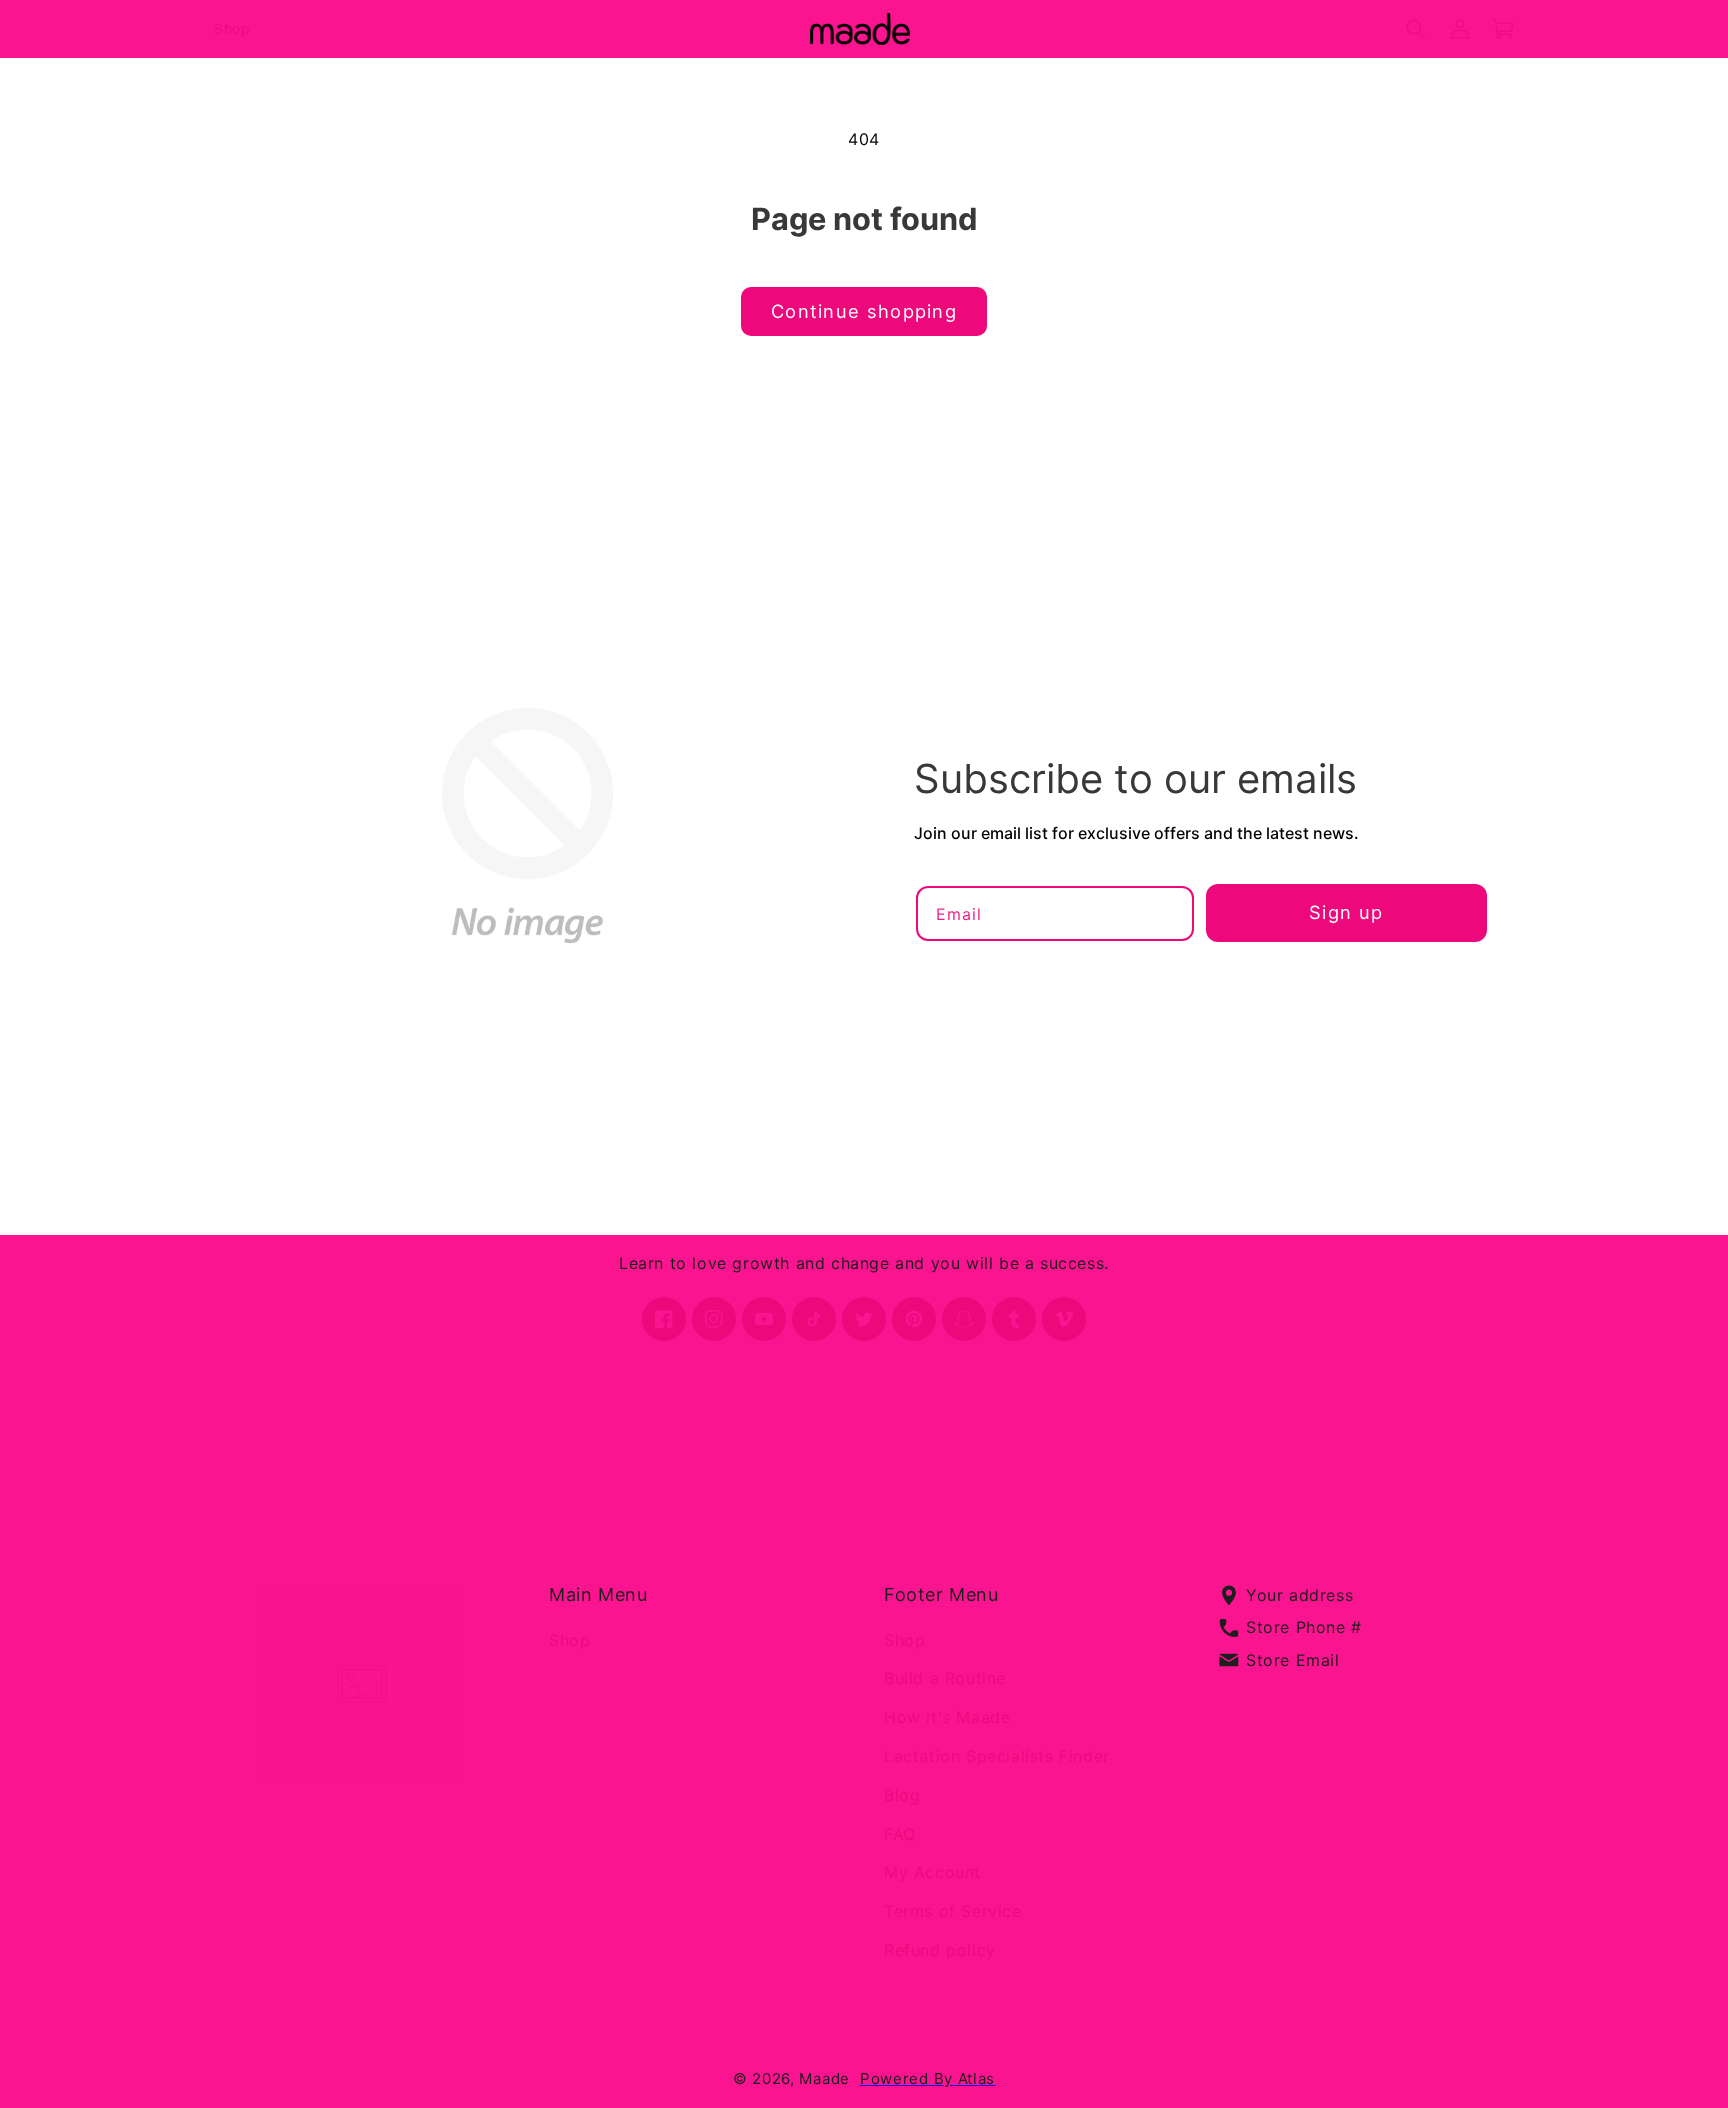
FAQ (900, 1833)
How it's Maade (947, 1717)
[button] (1416, 29)
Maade (824, 2078)
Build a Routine (945, 1678)
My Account (932, 1872)
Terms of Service (953, 1911)
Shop (569, 1639)
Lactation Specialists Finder (997, 1756)
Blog (902, 1795)
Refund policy (940, 1950)
